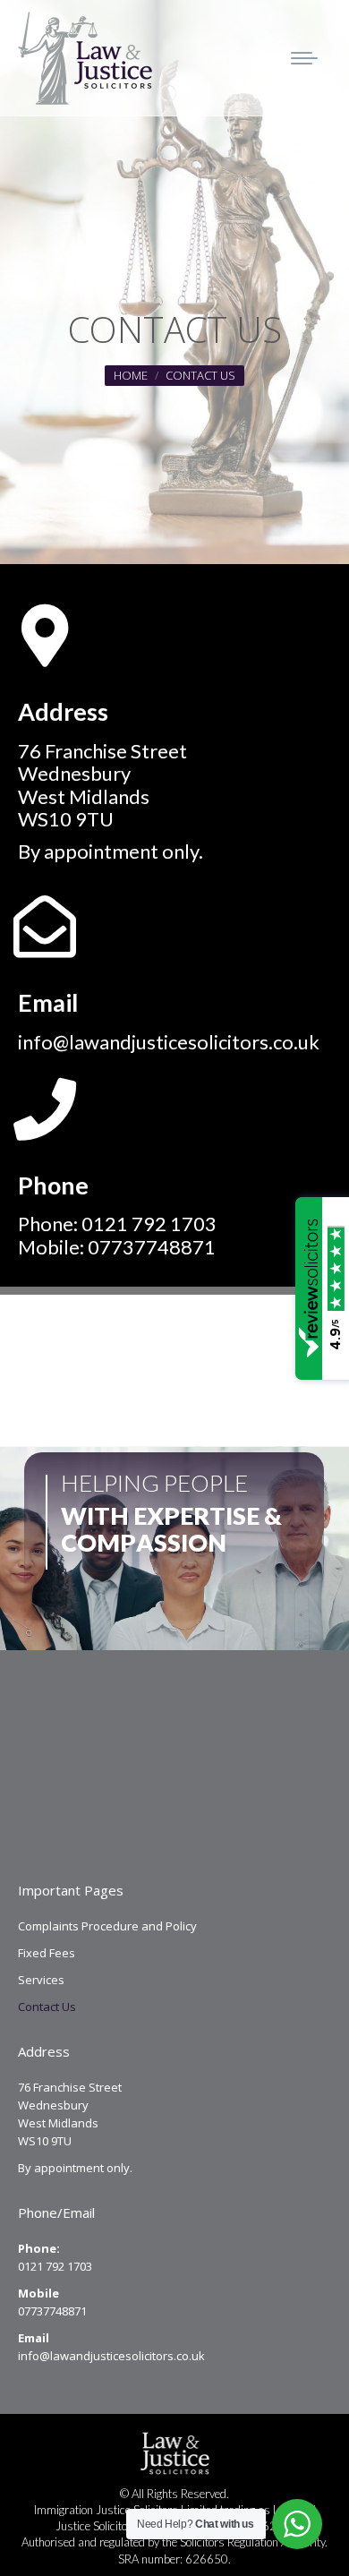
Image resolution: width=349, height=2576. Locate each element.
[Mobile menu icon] (304, 58)
